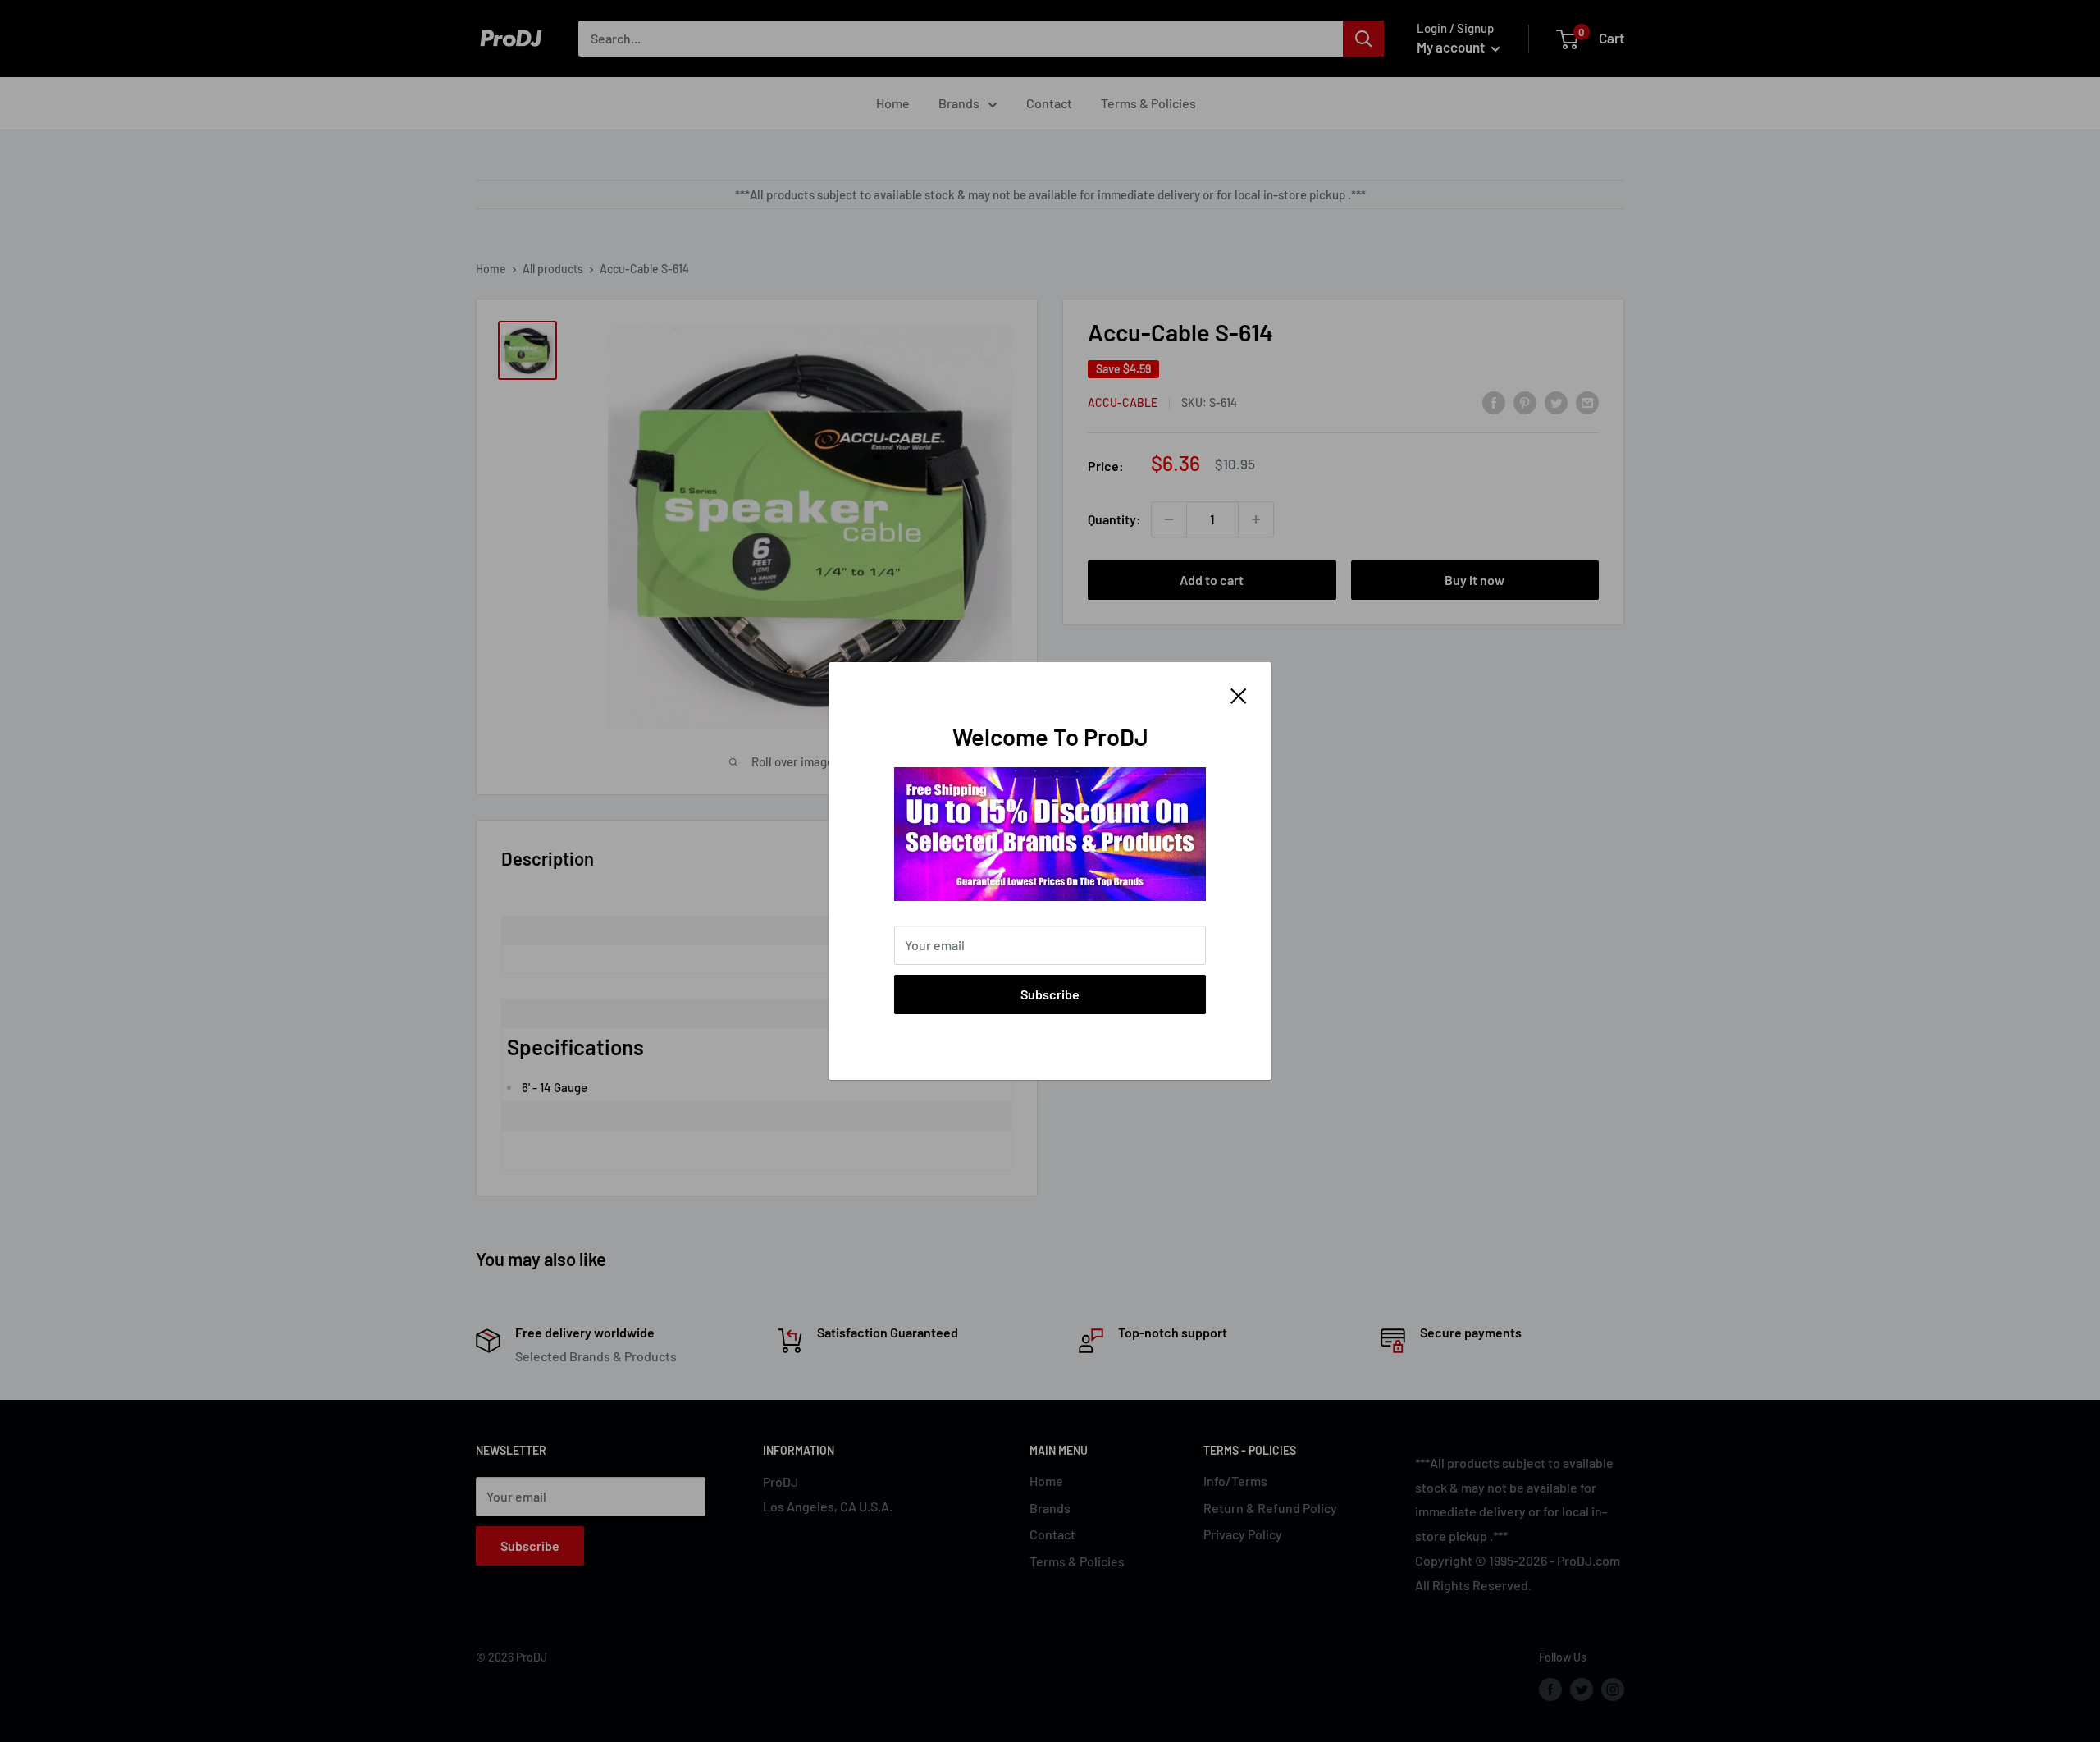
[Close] (1239, 694)
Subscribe (1050, 994)
